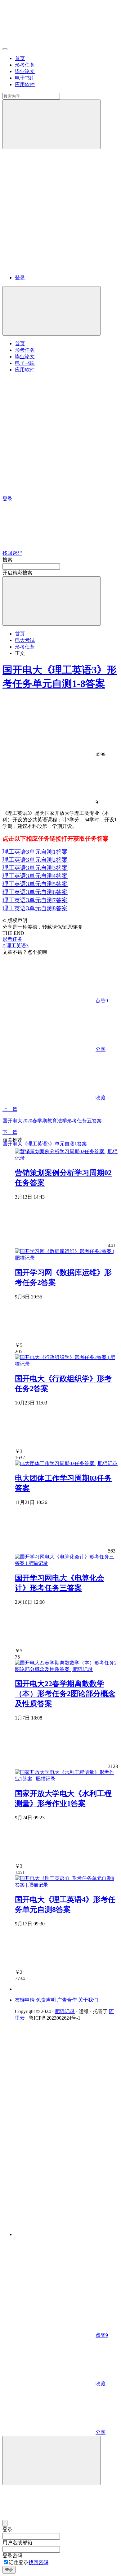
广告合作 (67, 2000)
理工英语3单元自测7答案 (35, 900)
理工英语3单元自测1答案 (35, 852)
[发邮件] (67, 2229)
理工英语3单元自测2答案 (35, 860)
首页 (20, 58)
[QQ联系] (67, 2124)
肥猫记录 (65, 2011)
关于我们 (88, 2000)
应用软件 (25, 84)
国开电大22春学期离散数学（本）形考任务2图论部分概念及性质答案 (65, 1694)
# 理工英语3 (16, 946)
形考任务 (25, 65)
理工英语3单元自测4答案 (35, 876)
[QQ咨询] (49, 2287)
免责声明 (46, 2000)
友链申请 (25, 2000)
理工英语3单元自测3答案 (35, 868)
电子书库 (25, 78)
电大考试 (25, 640)
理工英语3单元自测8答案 (35, 908)
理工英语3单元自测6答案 (35, 892)
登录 (20, 278)
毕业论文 (25, 71)
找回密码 (38, 2562)
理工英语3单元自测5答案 (35, 884)
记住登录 (19, 2562)
